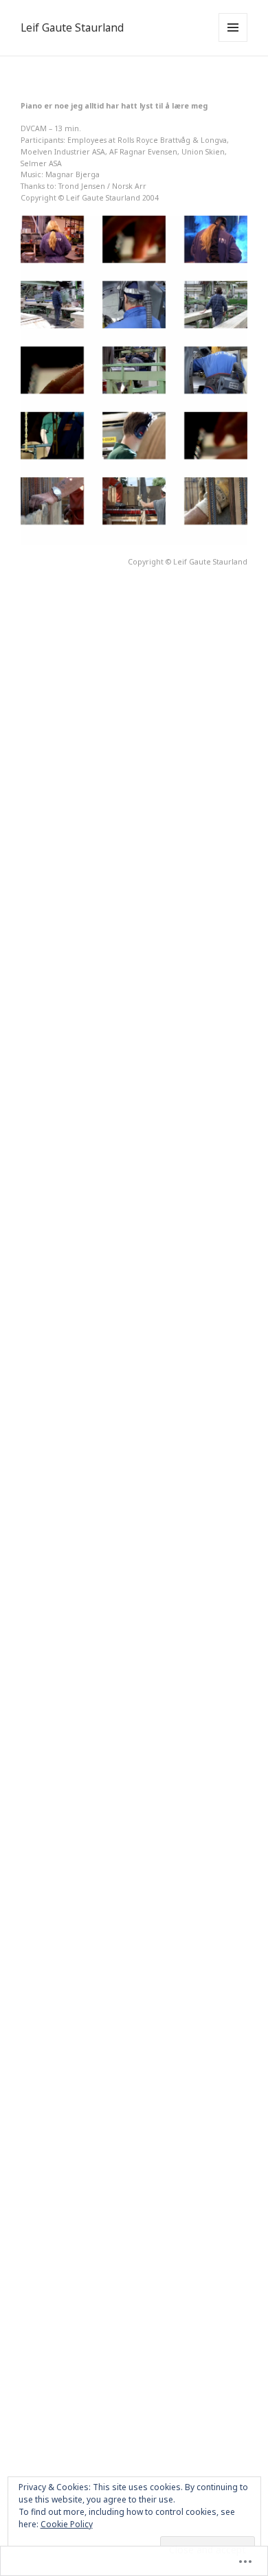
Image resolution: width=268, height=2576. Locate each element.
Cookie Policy (67, 2524)
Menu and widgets (233, 42)
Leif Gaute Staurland (72, 28)
